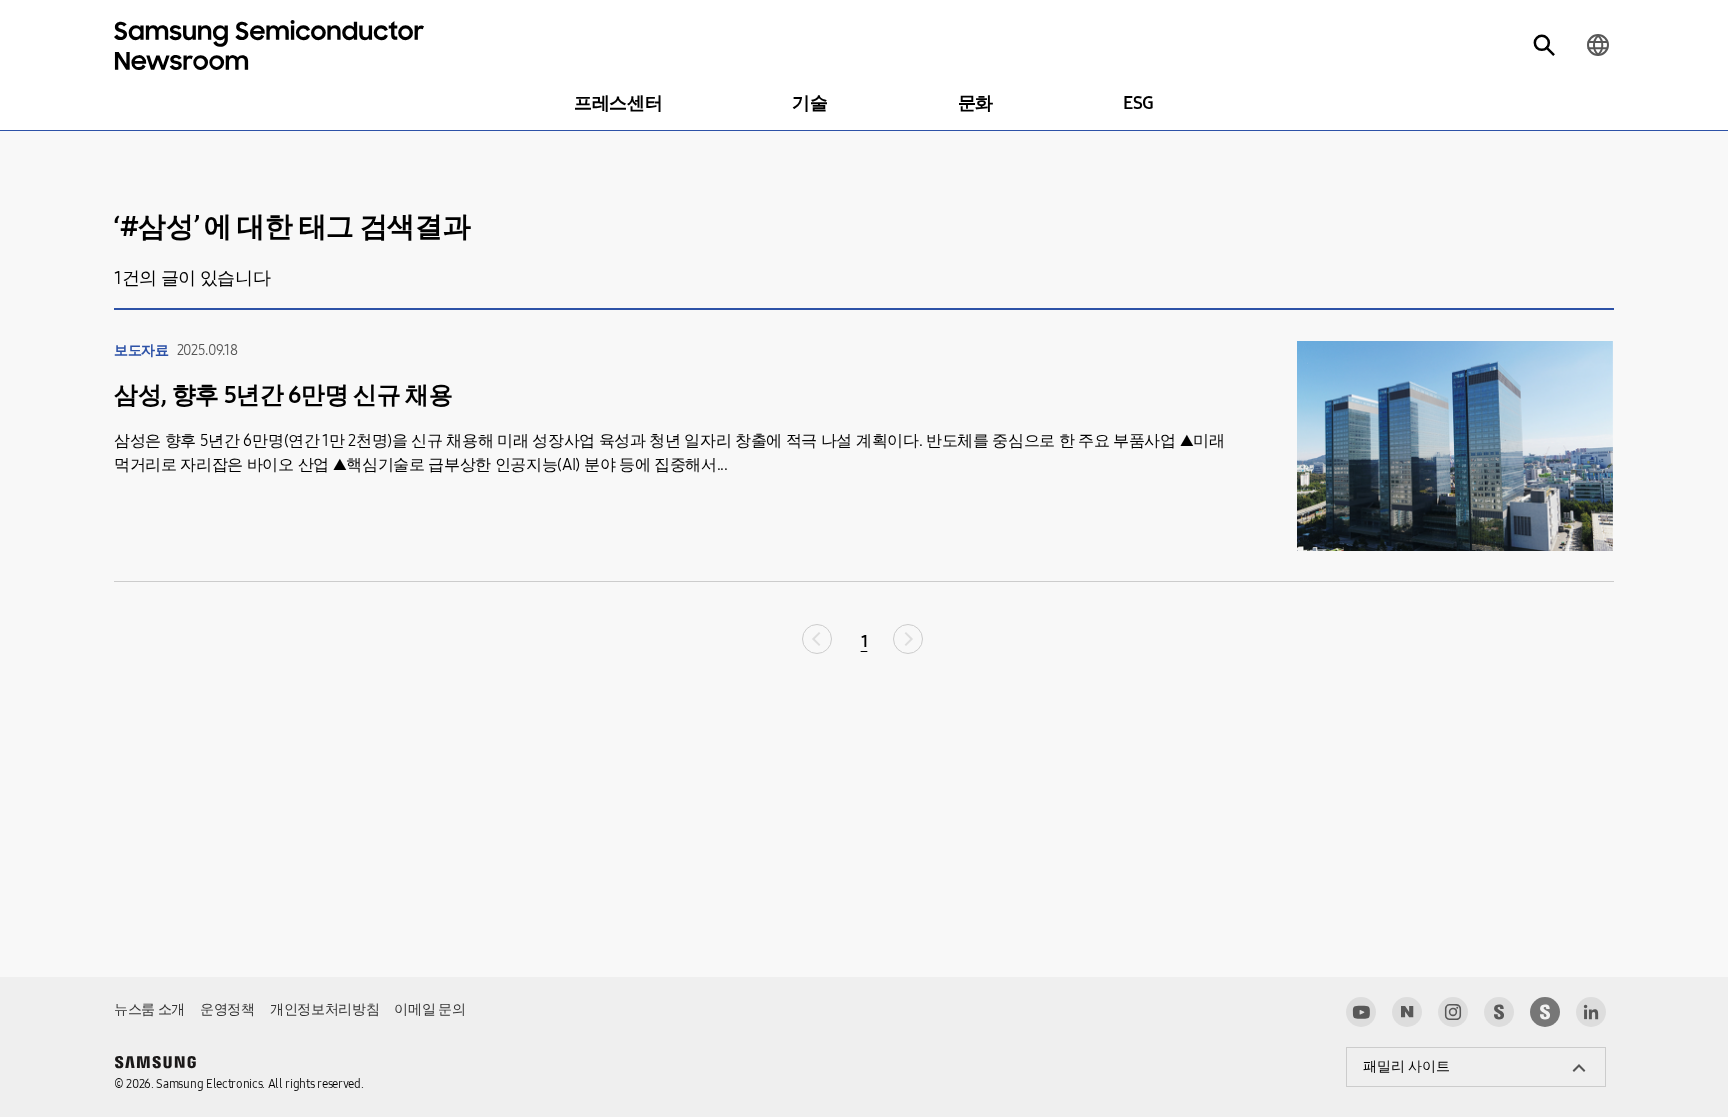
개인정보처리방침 (324, 1009)
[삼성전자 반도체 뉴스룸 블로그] (1407, 1012)
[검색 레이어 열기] (1544, 45)
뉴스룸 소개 (149, 1009)
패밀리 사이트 (1406, 1066)
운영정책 (227, 1009)
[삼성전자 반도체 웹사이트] (1545, 1012)
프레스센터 (618, 103)
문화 (975, 103)
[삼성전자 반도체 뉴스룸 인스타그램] (1453, 1012)
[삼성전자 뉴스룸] (1499, 1012)
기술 (809, 103)
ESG (1138, 103)
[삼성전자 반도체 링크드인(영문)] (1591, 1012)
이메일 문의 (429, 1009)
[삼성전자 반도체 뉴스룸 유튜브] (1361, 1012)
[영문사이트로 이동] (1598, 45)
